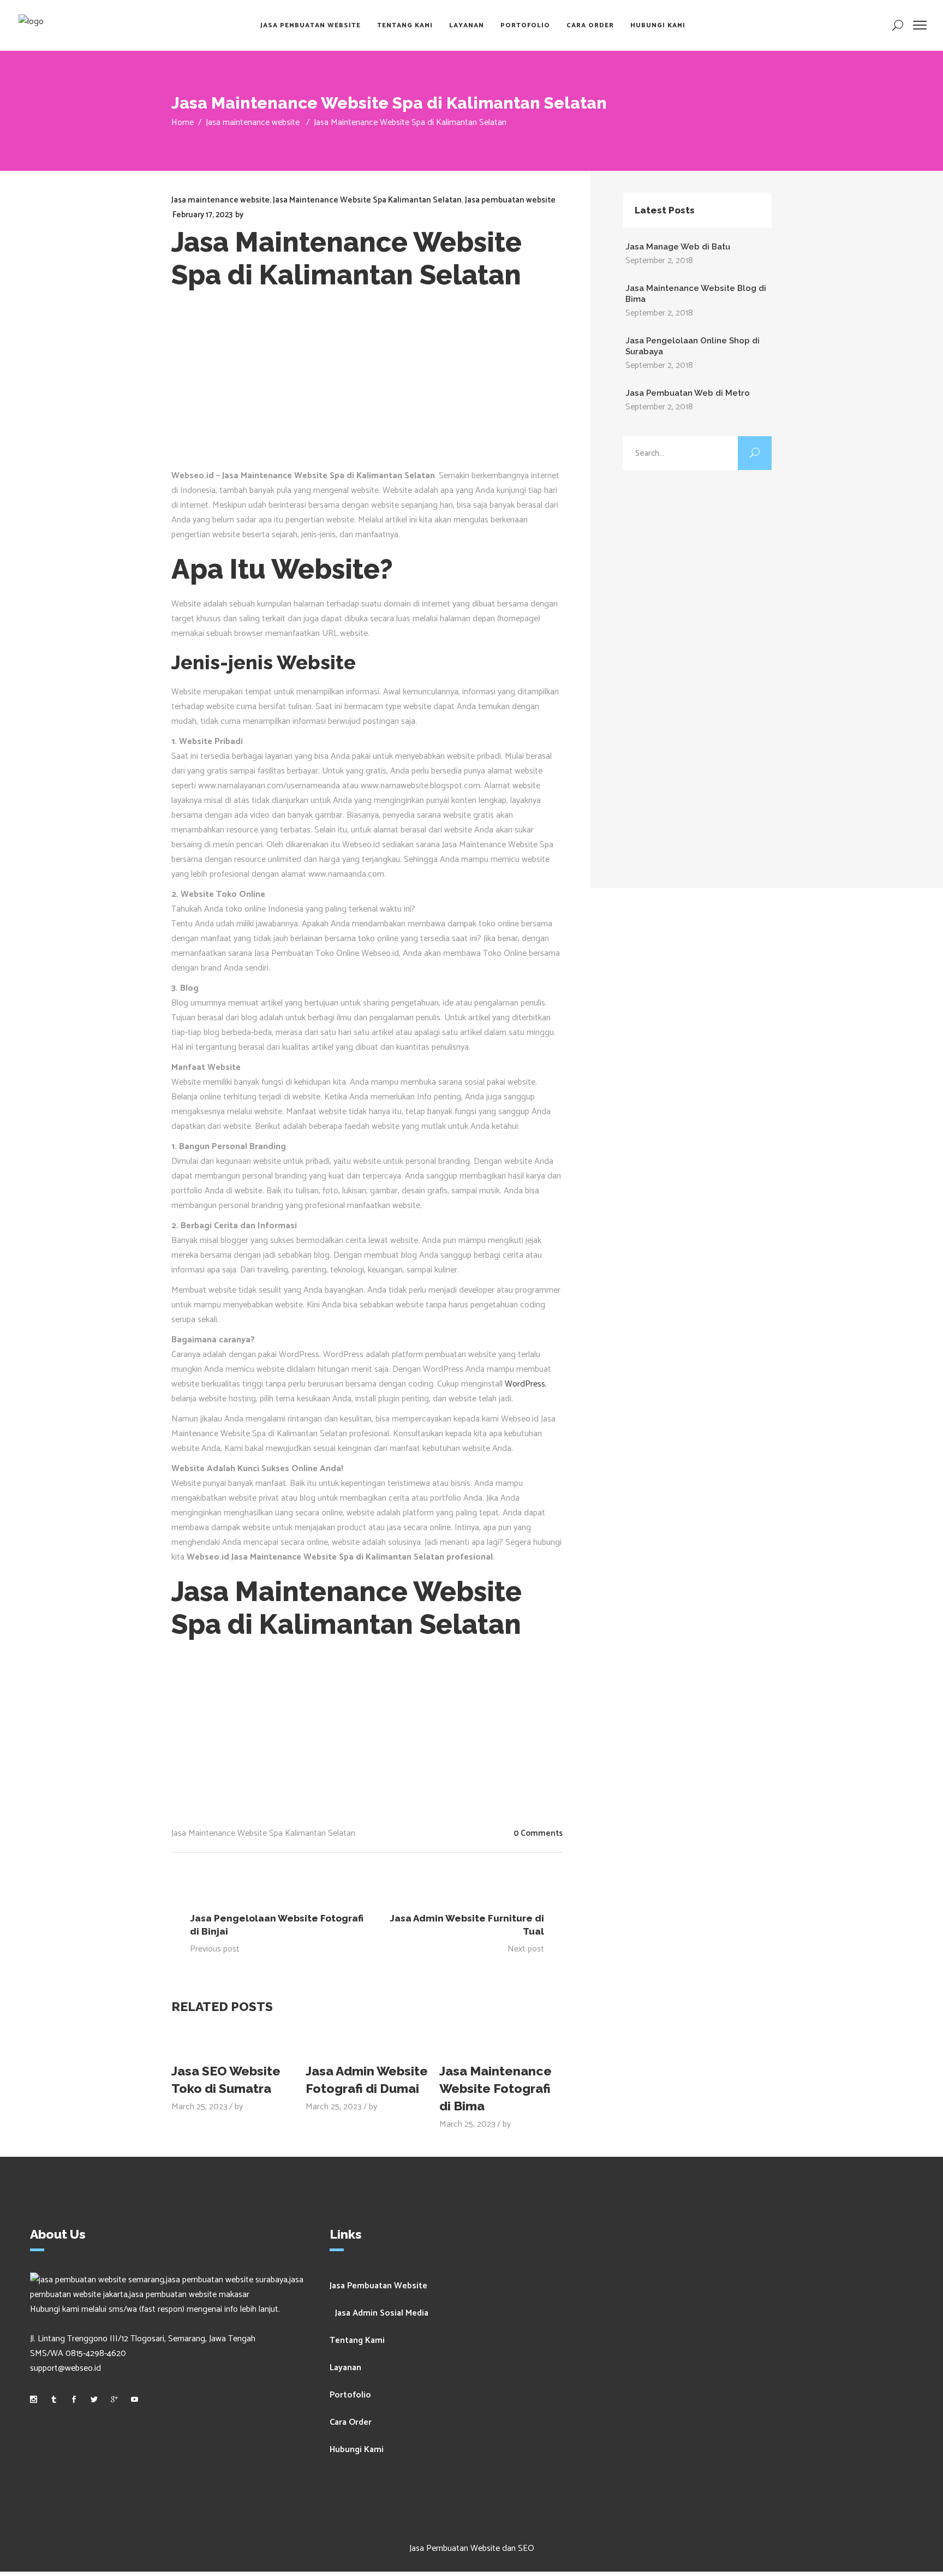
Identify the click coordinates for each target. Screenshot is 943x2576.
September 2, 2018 (659, 261)
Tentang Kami (357, 2340)
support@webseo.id (65, 2368)
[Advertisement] (367, 386)
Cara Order (351, 2422)
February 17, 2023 (202, 215)
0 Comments (538, 1833)
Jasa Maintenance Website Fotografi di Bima (496, 2088)
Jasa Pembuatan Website (378, 2286)
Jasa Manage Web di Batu (678, 247)
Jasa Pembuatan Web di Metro (688, 393)
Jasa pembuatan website (510, 200)
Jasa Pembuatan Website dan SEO (472, 2548)
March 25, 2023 (199, 2107)
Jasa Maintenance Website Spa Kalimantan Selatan (367, 200)
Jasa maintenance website (253, 123)
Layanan (345, 2368)
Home (183, 123)
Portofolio (350, 2395)
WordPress (525, 1384)
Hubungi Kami (357, 2450)
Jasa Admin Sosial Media (382, 2313)
